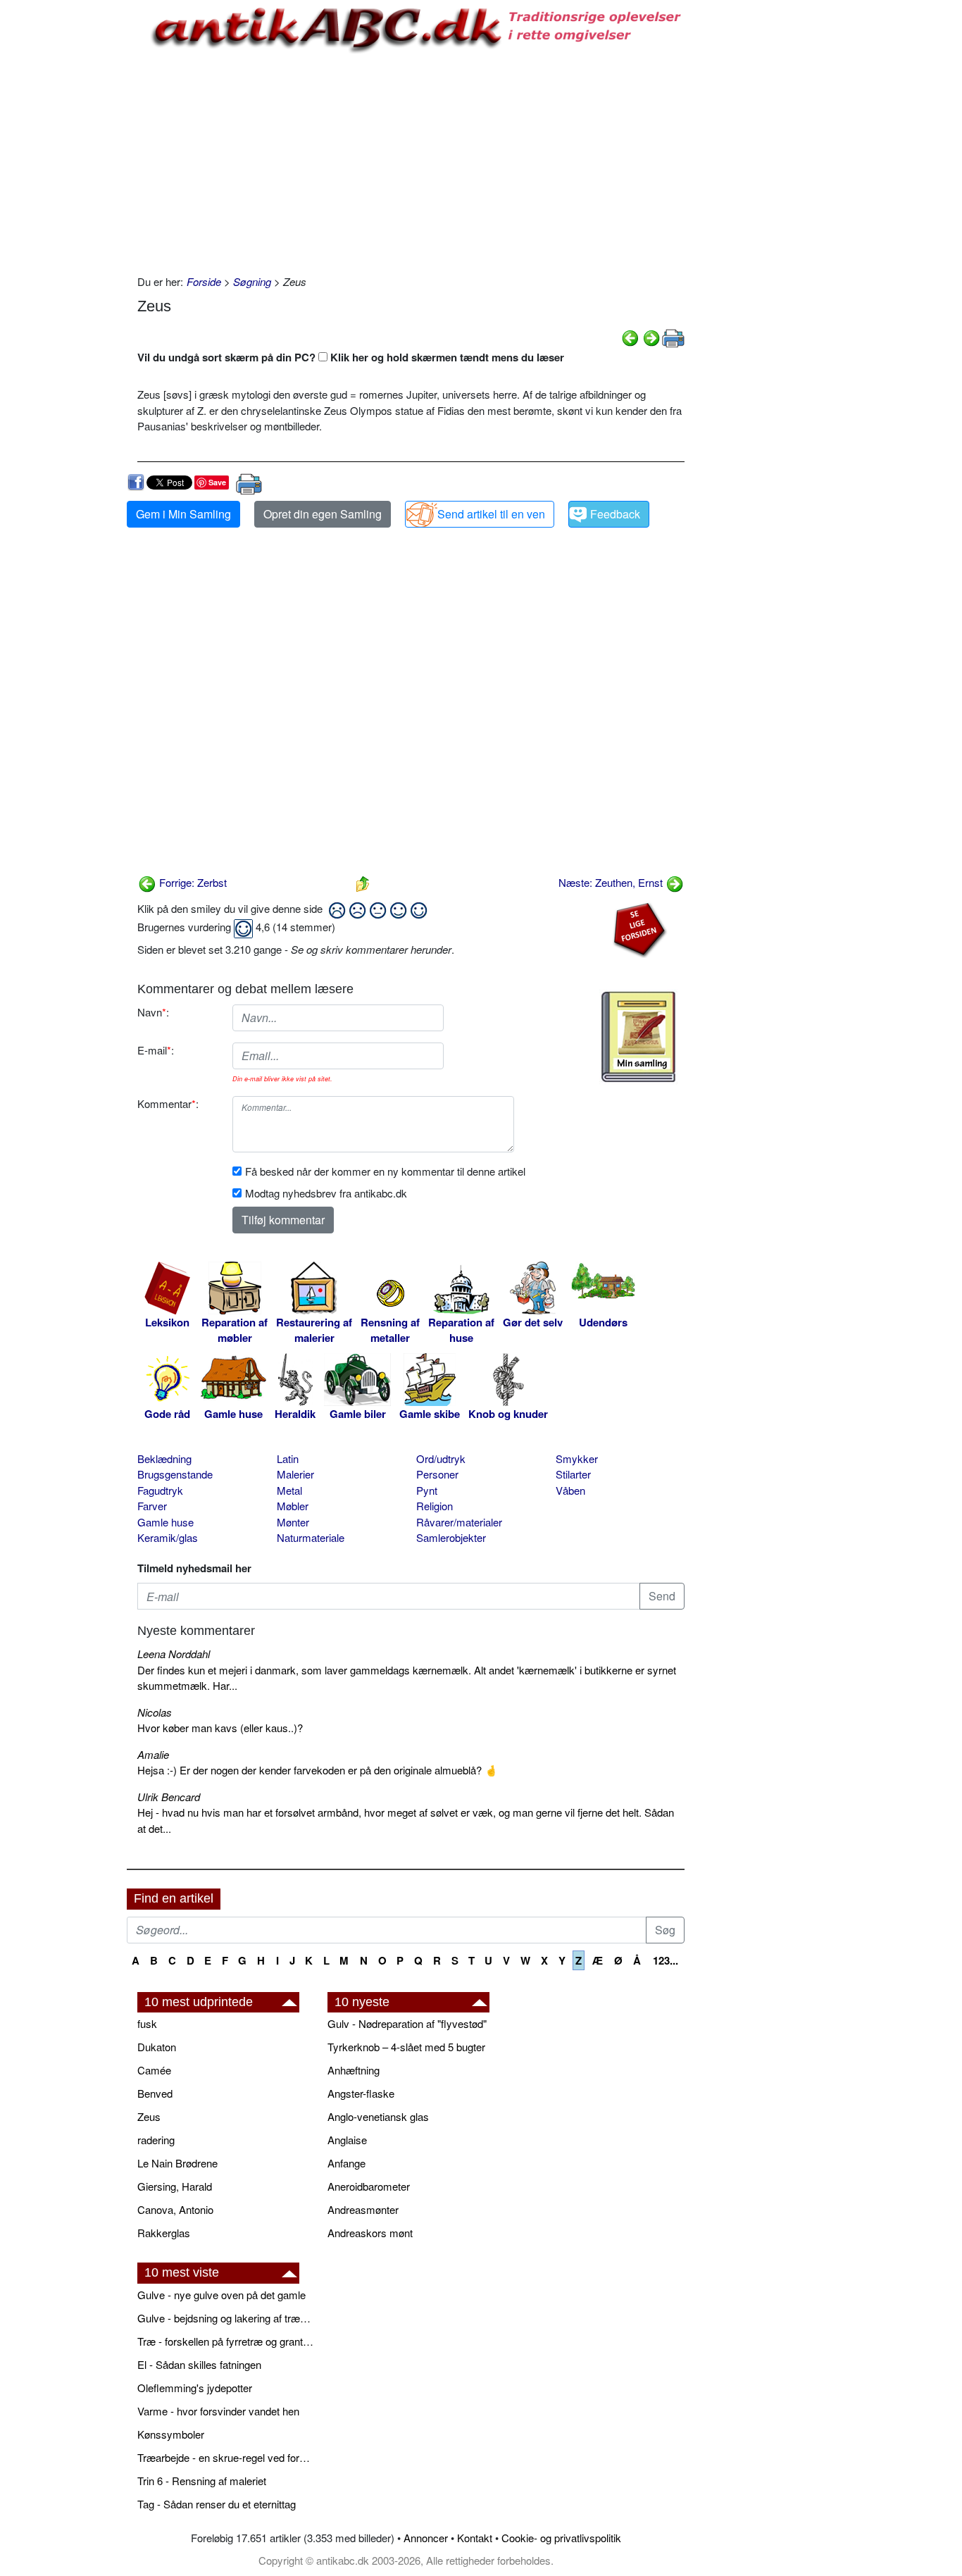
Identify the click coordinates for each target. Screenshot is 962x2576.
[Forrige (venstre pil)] (630, 336)
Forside (204, 281)
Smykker (577, 1458)
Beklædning (164, 1458)
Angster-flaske (361, 2093)
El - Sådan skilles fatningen (199, 2364)
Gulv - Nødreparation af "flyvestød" (407, 2023)
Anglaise (347, 2140)
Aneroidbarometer (369, 2186)
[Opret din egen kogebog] (638, 1037)
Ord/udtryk (441, 1458)
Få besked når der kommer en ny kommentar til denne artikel (385, 1171)
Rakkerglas (164, 2233)
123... (666, 1960)
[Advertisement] (68, 213)
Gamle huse (165, 1522)
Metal (289, 1490)
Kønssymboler (171, 2434)
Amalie (153, 1754)
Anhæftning (354, 2070)
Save (217, 482)
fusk (147, 2023)
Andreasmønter (363, 2209)
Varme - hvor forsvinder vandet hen (218, 2411)
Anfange (346, 2163)
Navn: (153, 1012)
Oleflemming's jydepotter (195, 2388)
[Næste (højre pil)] (651, 336)
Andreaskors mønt (370, 2233)
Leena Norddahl (174, 1654)
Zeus (149, 2116)
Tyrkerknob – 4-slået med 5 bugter (406, 2047)
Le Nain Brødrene (177, 2163)
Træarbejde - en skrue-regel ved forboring (225, 2457)
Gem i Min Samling (183, 514)
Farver (152, 1506)
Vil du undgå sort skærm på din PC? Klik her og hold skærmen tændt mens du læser (351, 357)
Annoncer (426, 2538)
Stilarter (573, 1474)
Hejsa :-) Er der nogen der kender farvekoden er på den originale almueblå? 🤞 (318, 1770)
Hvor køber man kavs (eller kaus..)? (220, 1728)
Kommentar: (168, 1103)
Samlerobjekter (451, 1537)
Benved (155, 2093)
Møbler (293, 1506)
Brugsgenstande (175, 1474)
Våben (570, 1490)
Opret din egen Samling (323, 514)
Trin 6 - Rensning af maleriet (202, 2481)
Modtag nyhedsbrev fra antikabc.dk (326, 1193)
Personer (437, 1474)
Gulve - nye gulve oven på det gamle (221, 2295)
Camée (154, 2070)
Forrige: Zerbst (192, 882)
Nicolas (155, 1712)
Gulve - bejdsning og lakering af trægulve (225, 2318)
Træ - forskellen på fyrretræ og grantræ (225, 2341)
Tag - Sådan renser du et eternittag (217, 2504)
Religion (435, 1506)
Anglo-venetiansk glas (378, 2116)
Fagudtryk (160, 1490)
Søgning (252, 281)
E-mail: (156, 1050)
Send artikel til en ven (491, 514)
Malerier (295, 1474)
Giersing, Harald (175, 2186)
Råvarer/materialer (459, 1522)
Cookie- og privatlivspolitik (561, 2538)
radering (156, 2140)
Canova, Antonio (175, 2209)
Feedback (615, 514)
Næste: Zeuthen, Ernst (612, 882)
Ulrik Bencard (169, 1797)
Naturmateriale (311, 1537)
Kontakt (475, 2538)
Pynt (427, 1490)
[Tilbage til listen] (363, 882)
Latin (288, 1458)
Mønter (293, 1522)
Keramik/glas (168, 1537)
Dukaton (157, 2047)
